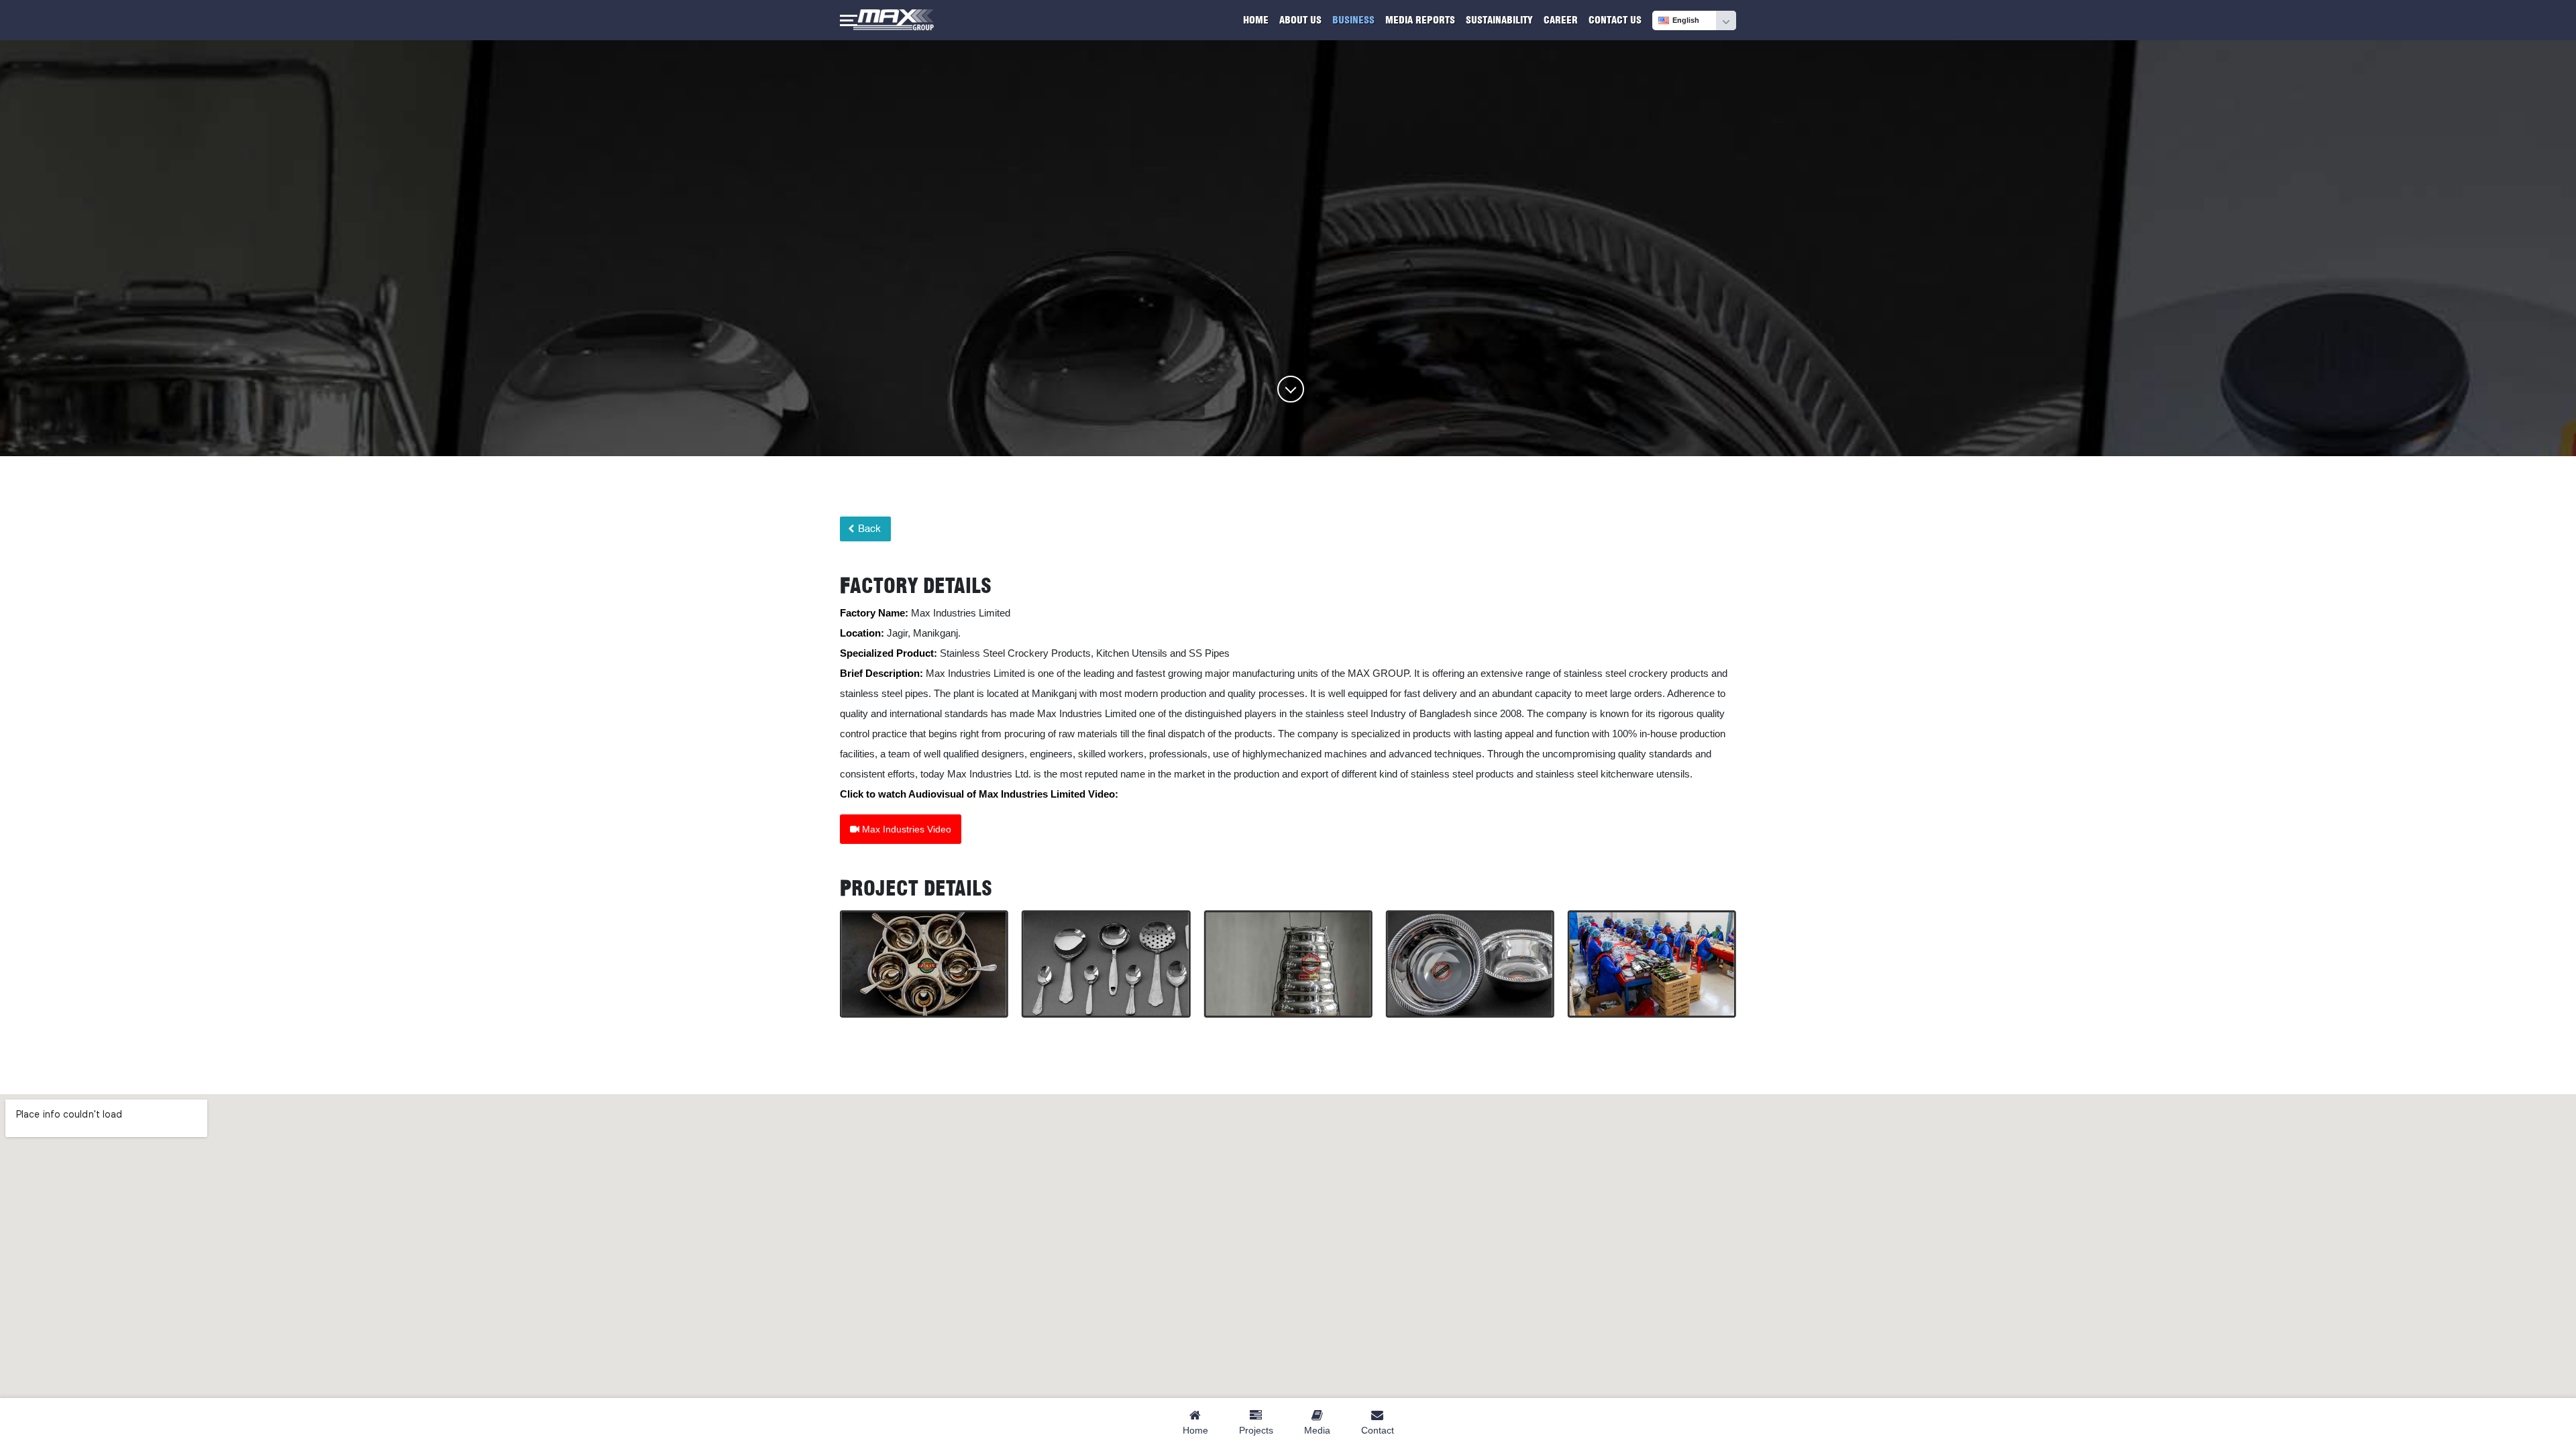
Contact (1378, 1430)
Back (868, 529)
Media (1317, 1430)
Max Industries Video (905, 829)
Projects (1256, 1430)
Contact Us (1615, 20)
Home (1256, 20)
